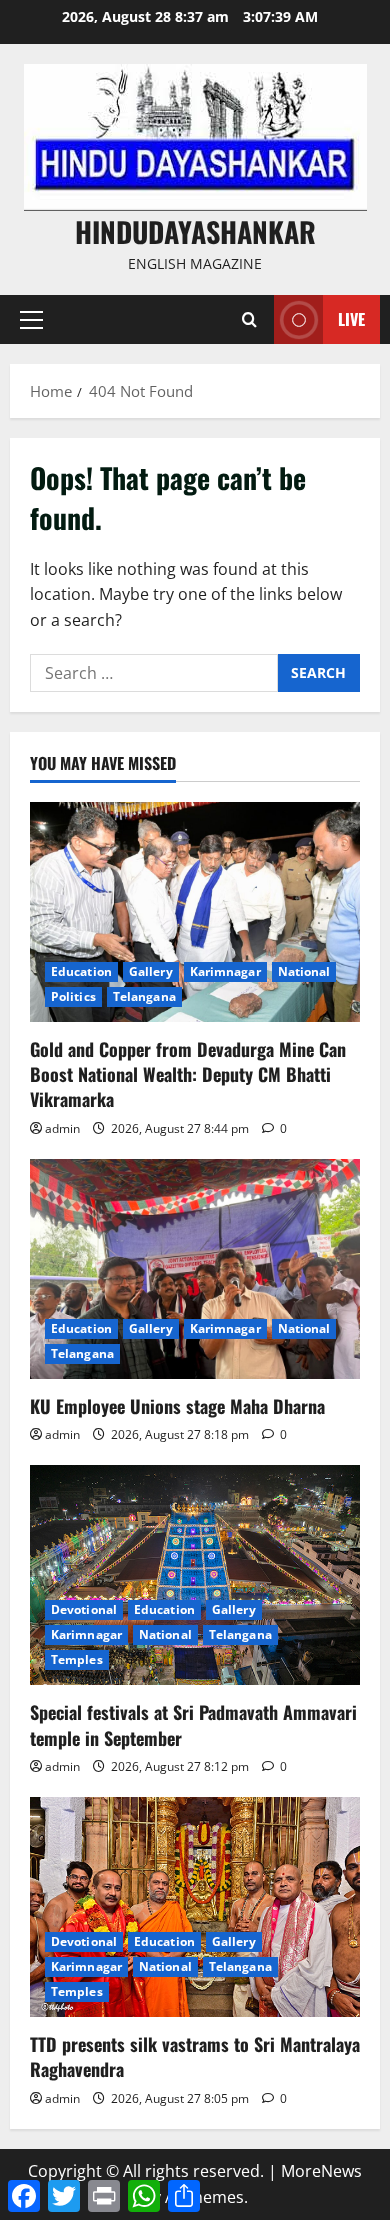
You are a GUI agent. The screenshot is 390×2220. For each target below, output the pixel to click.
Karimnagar (225, 971)
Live (351, 319)
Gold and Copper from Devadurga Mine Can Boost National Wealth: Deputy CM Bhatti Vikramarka (188, 1074)
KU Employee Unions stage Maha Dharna (177, 1406)
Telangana (144, 996)
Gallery (151, 971)
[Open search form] (249, 319)
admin (62, 1128)
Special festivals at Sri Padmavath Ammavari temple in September (193, 1724)
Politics (73, 996)
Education (81, 971)
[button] (31, 320)
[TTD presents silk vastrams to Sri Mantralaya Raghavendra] (195, 1907)
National (304, 971)
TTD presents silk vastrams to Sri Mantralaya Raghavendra (195, 2056)
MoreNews (321, 2171)
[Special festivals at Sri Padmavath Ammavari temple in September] (195, 1575)
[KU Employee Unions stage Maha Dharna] (195, 1269)
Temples (77, 1659)
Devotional (84, 1609)
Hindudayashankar (195, 231)
